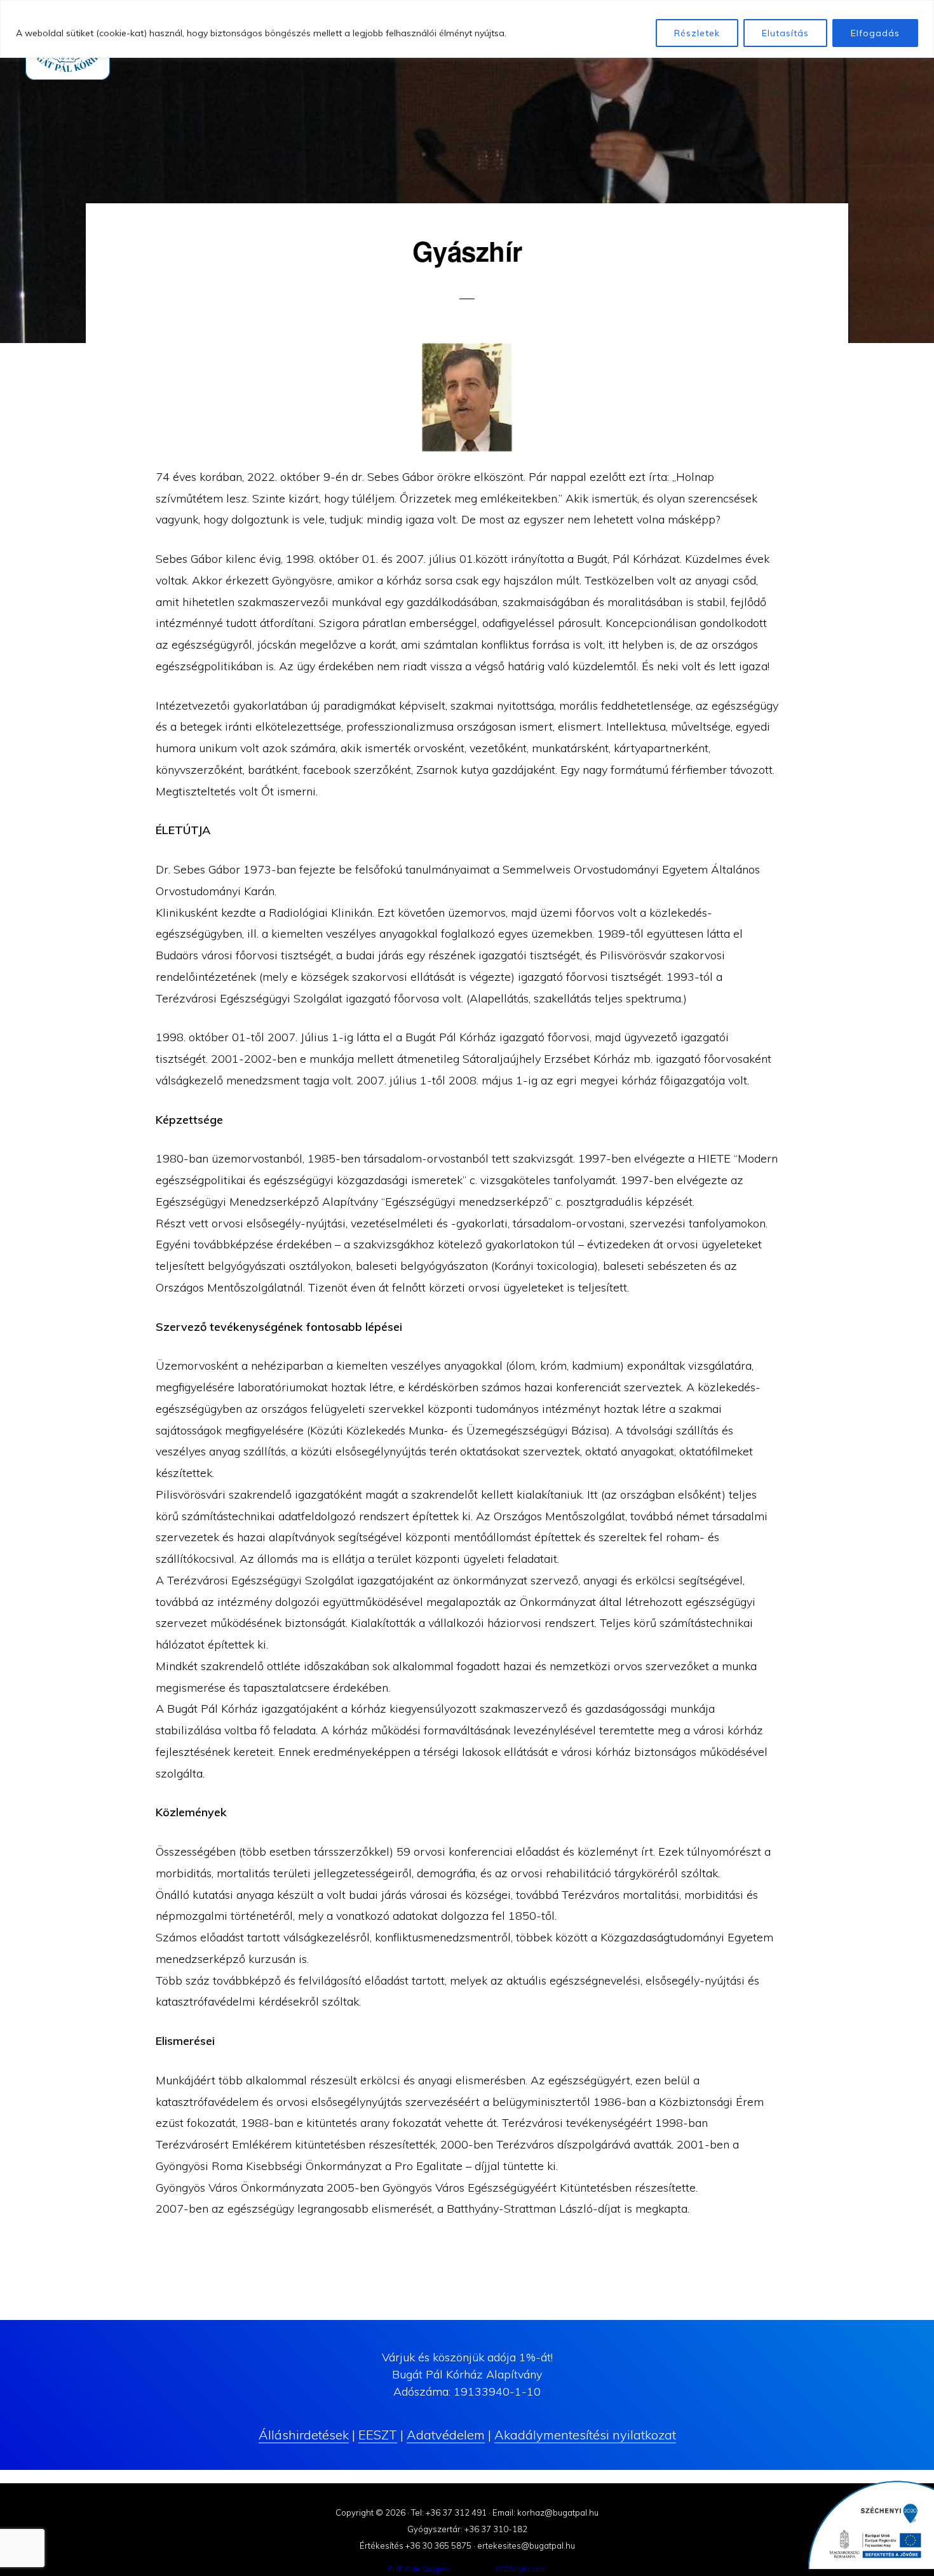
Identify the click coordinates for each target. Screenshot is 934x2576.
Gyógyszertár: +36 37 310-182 (467, 2529)
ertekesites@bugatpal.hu (526, 2546)
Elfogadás (875, 33)
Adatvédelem (446, 2435)
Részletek (697, 33)
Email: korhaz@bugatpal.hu (545, 2512)
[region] (467, 29)
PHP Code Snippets (419, 2569)
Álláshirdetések (304, 2435)
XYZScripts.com (520, 2569)
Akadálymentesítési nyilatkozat (585, 2435)
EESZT (378, 2435)
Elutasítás (785, 33)
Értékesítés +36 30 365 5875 (416, 2546)
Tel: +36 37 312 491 (449, 2512)
